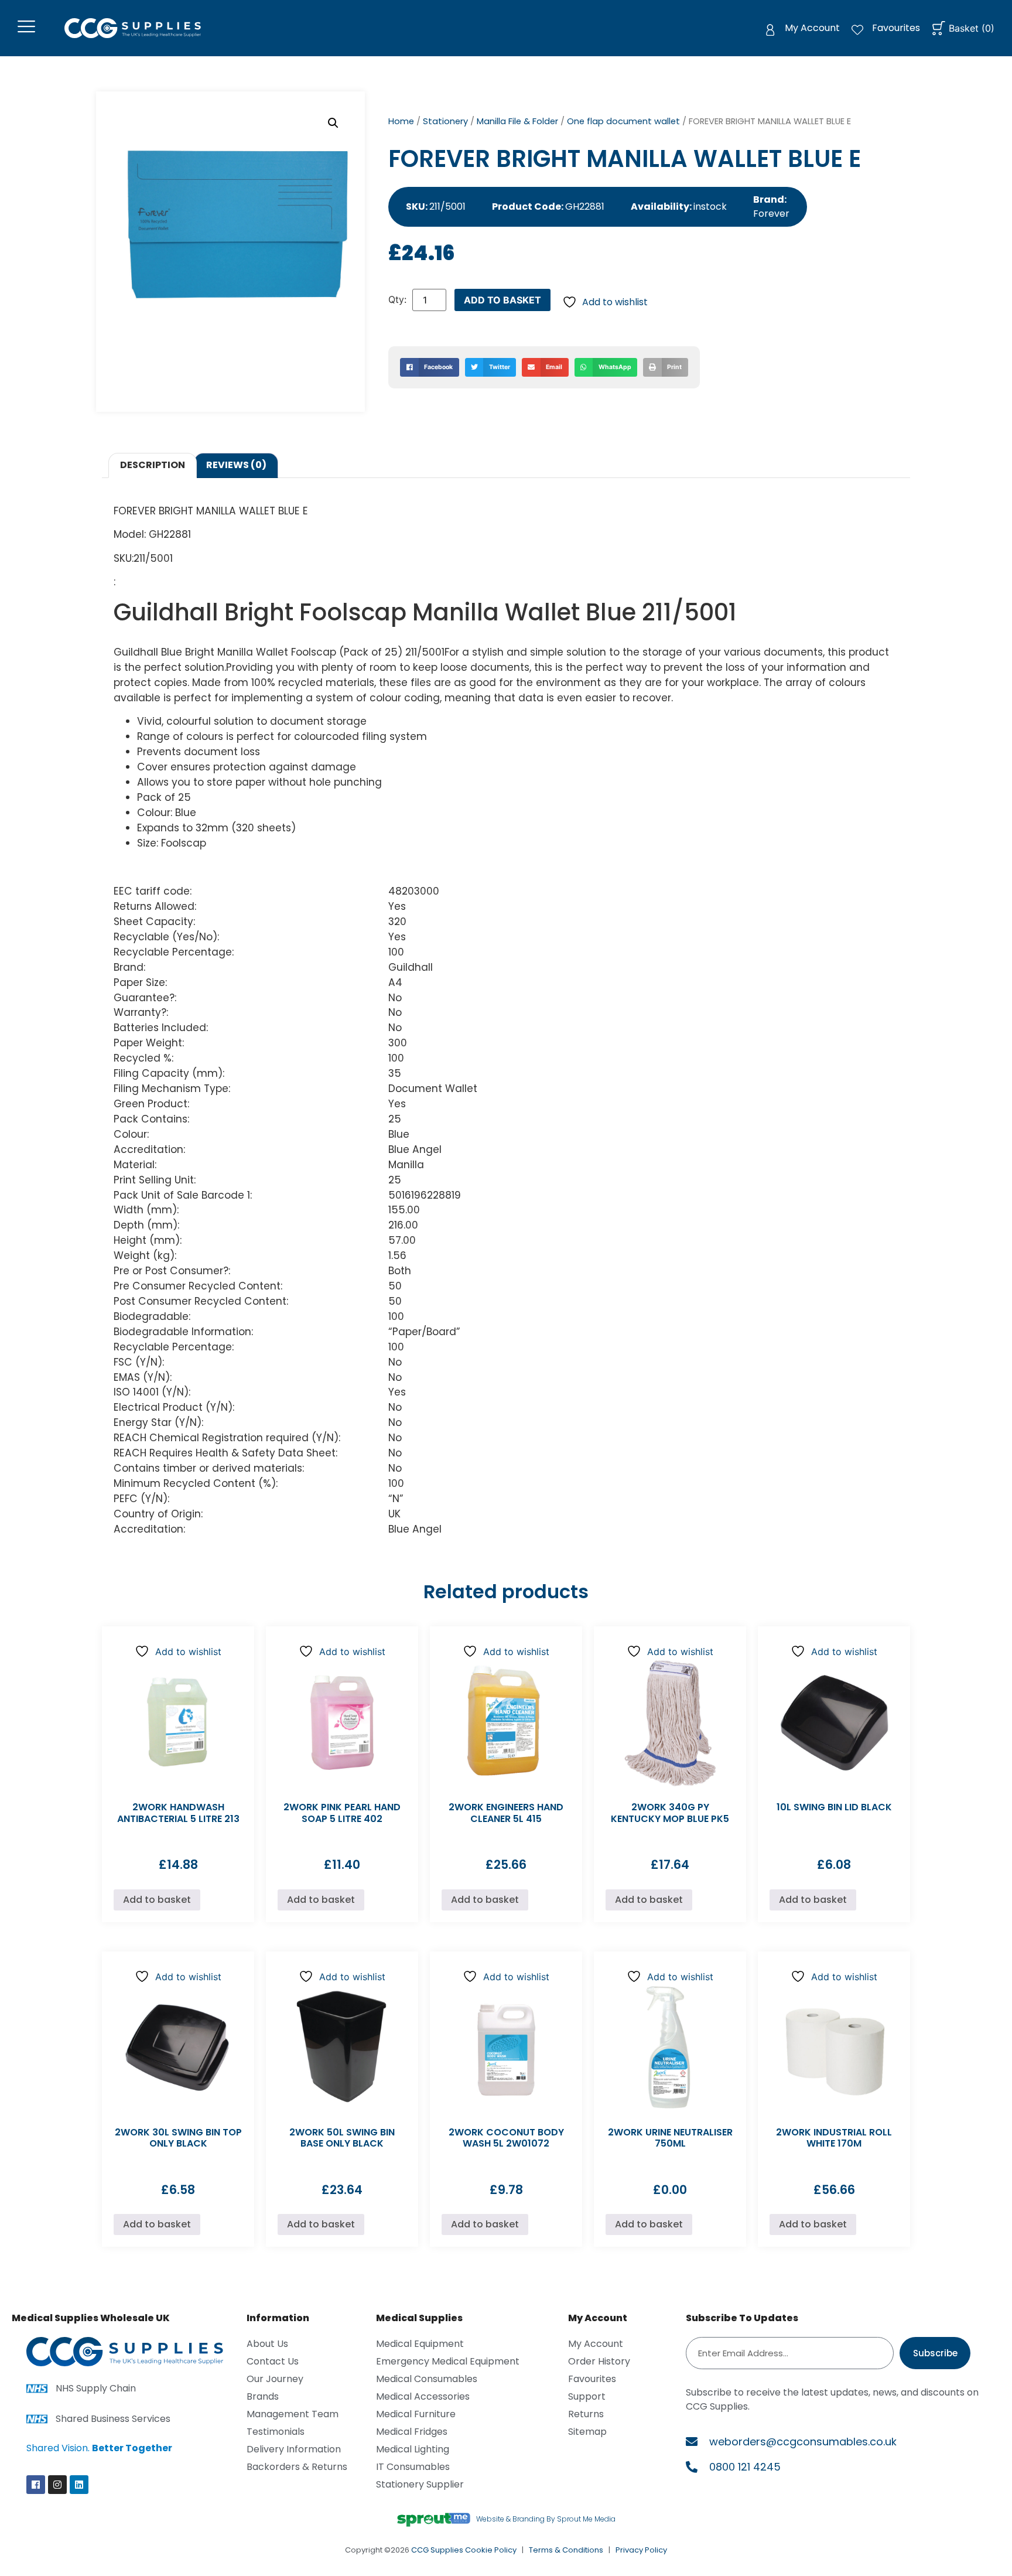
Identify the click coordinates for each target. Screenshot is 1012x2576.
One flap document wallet (623, 121)
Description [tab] (153, 465)
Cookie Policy (491, 2550)
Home (401, 121)
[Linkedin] (79, 2485)
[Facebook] (36, 2485)
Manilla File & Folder (517, 121)
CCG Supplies (437, 2550)
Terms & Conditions (566, 2550)
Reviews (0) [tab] (236, 465)
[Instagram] (57, 2485)
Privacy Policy (641, 2550)
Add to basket (502, 300)
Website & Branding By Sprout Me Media (546, 2519)
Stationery (445, 121)
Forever (771, 214)
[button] (333, 123)
